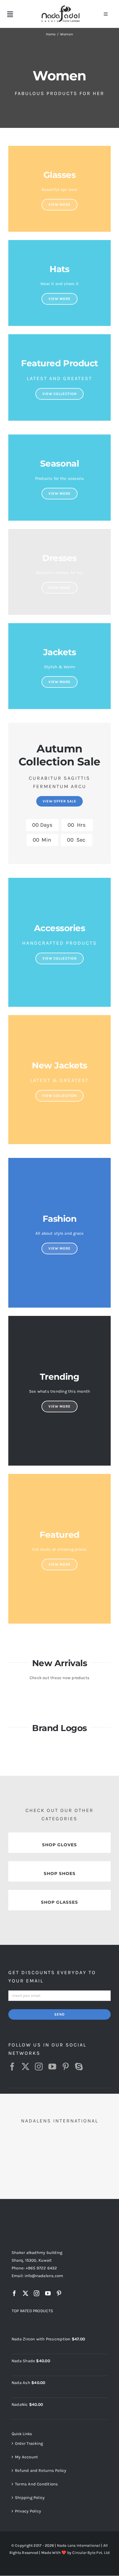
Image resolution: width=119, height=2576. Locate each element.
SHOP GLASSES (59, 1902)
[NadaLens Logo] (34, 2217)
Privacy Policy (28, 2511)
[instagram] (39, 2067)
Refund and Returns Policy (41, 2470)
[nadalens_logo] (61, 6)
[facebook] (12, 2067)
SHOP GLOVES (59, 1845)
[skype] (79, 2067)
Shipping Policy (30, 2498)
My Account (26, 2457)
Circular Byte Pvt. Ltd (91, 2553)
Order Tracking (29, 2443)
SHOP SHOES (60, 1873)
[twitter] (25, 2067)
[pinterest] (66, 2067)
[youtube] (52, 2067)
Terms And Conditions (37, 2484)
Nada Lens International (79, 2545)
